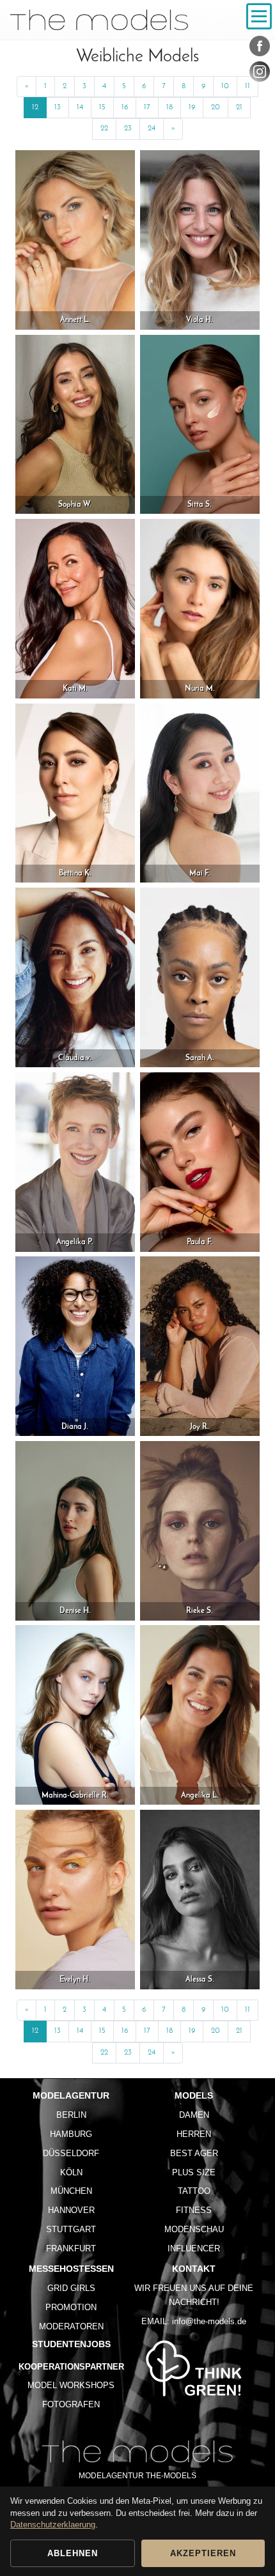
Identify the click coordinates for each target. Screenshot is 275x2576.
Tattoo (194, 2191)
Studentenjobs (71, 2344)
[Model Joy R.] (200, 1346)
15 (102, 107)
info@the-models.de (209, 2321)
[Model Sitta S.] (200, 424)
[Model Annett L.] (75, 239)
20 (216, 107)
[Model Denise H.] (75, 1530)
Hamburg (71, 2134)
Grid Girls (71, 2288)
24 (152, 128)
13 (58, 107)
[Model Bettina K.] (75, 793)
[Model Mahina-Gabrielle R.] (75, 1715)
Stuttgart (71, 2229)
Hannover (71, 2210)
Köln (71, 2172)
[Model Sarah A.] (200, 977)
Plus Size (194, 2172)
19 (192, 107)
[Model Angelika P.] (75, 1161)
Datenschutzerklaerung (53, 2525)
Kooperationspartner (71, 2367)
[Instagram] (260, 74)
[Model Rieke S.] (200, 1530)
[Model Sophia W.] (75, 424)
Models (194, 2095)
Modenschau (194, 2229)
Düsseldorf (71, 2153)
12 (35, 107)
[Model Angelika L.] (200, 1715)
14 (80, 107)
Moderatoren (71, 2326)
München (71, 2191)
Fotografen (71, 2404)
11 (247, 86)
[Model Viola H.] (200, 239)
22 (104, 128)
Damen (194, 2115)
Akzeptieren (203, 2553)
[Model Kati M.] (75, 608)
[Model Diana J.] (75, 1346)
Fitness (194, 2210)
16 (125, 107)
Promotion (71, 2307)
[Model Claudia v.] (75, 977)
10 (225, 86)
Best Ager (194, 2153)
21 (239, 107)
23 (128, 128)
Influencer (194, 2248)
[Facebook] (260, 49)
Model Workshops (71, 2385)
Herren (194, 2134)
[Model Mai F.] (200, 793)
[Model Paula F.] (200, 1161)
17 (147, 107)
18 (169, 107)
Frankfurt (71, 2248)
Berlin (71, 2115)
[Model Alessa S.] (200, 1899)
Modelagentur (71, 2095)
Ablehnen (73, 2553)
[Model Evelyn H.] (75, 1899)
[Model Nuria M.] (200, 608)
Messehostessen (71, 2269)
